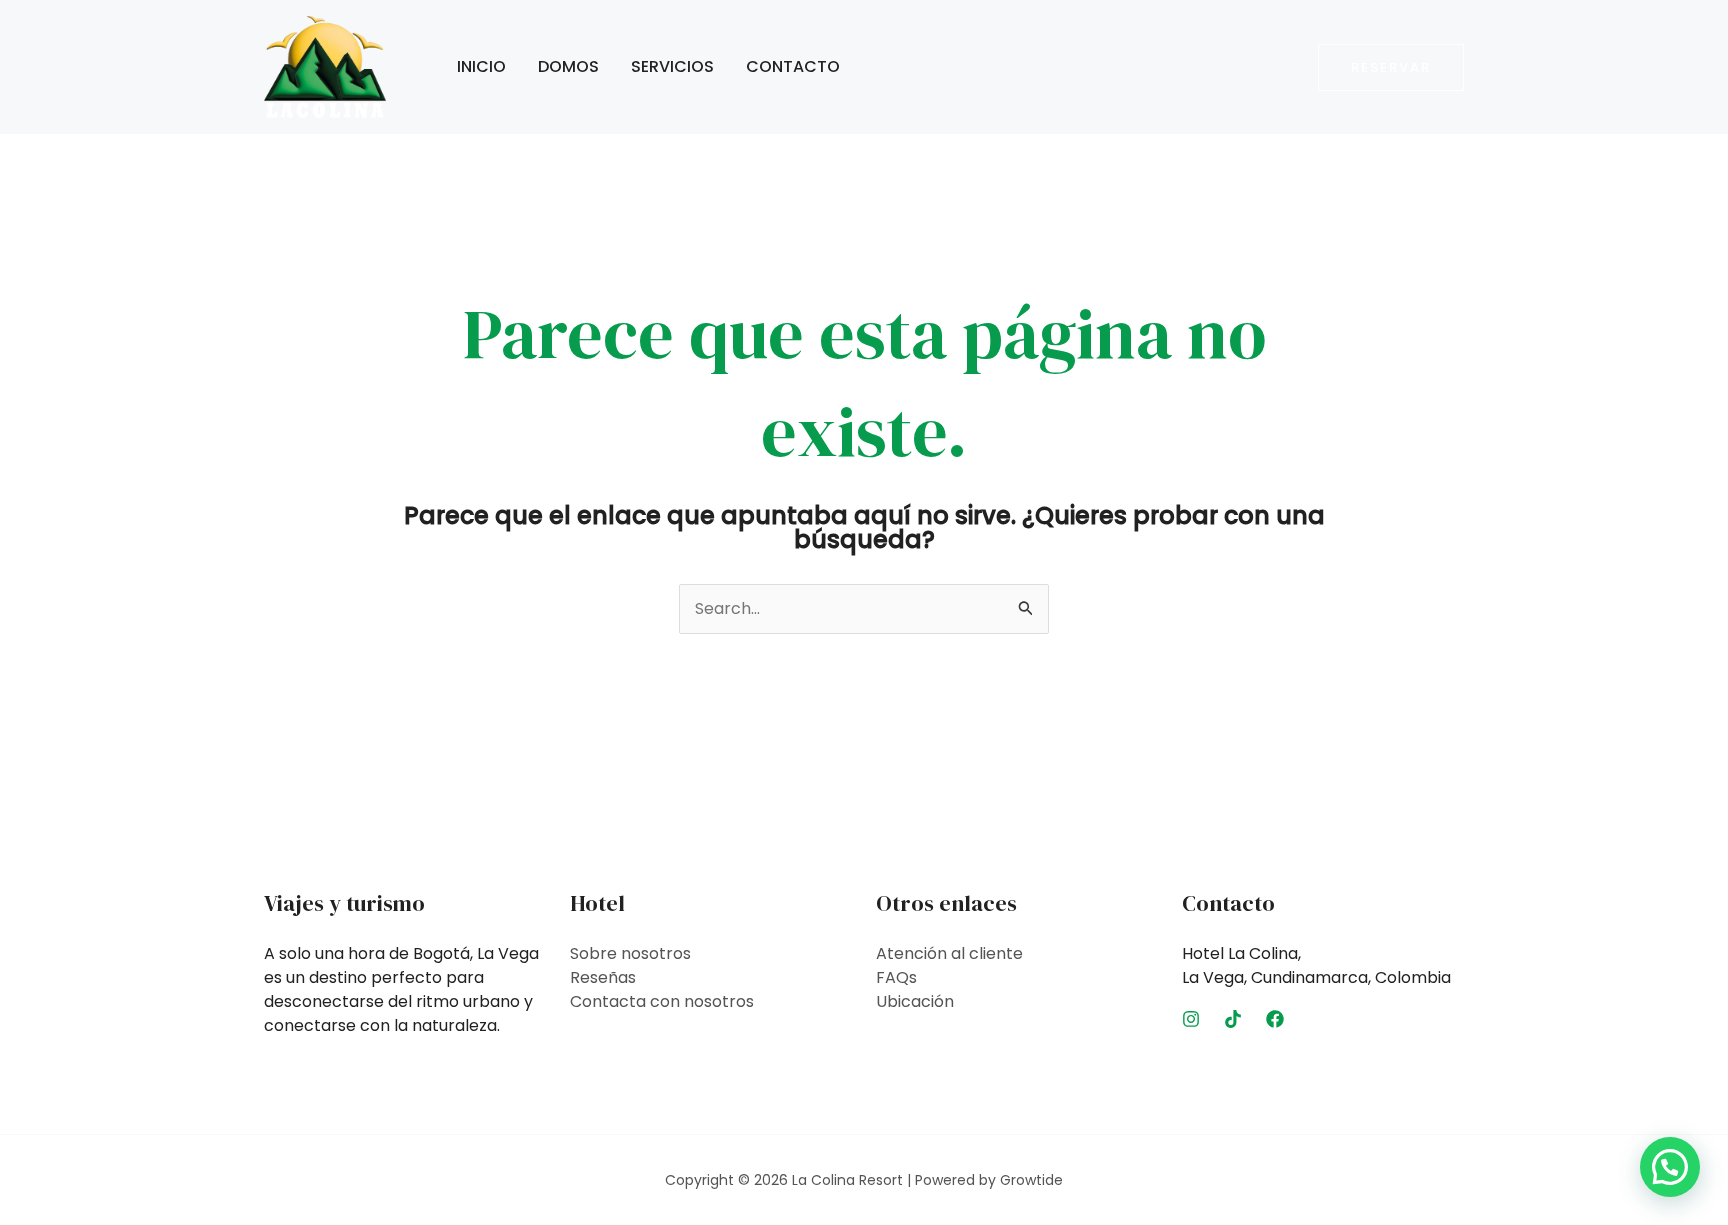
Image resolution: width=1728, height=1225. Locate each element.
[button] (1391, 67)
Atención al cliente (949, 953)
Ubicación (915, 1001)
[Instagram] (1191, 1019)
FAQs (896, 977)
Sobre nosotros (630, 953)
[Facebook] (1275, 1019)
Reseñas (603, 977)
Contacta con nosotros (662, 1001)
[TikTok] (1233, 1019)
